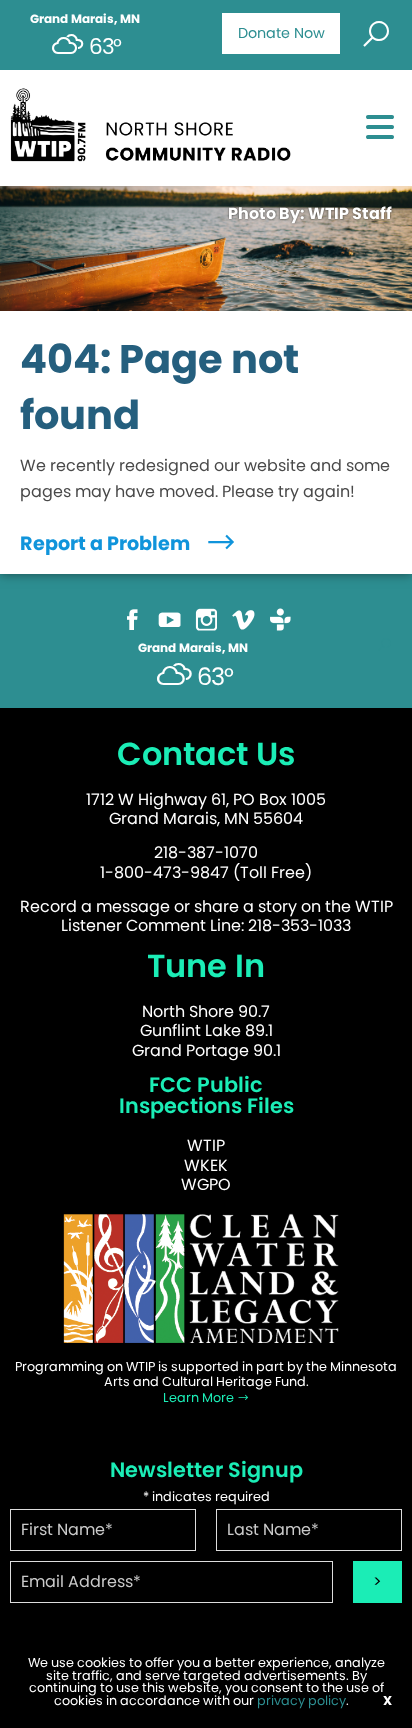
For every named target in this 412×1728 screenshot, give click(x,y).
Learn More (200, 1397)
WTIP (206, 1145)
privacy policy (301, 1700)
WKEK (206, 1165)
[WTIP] (156, 121)
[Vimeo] (243, 618)
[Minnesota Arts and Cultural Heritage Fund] (206, 1277)
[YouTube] (169, 618)
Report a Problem (107, 543)
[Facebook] (132, 618)
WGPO (206, 1184)
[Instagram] (206, 618)
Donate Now (281, 33)
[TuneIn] (280, 618)
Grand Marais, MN (85, 19)
